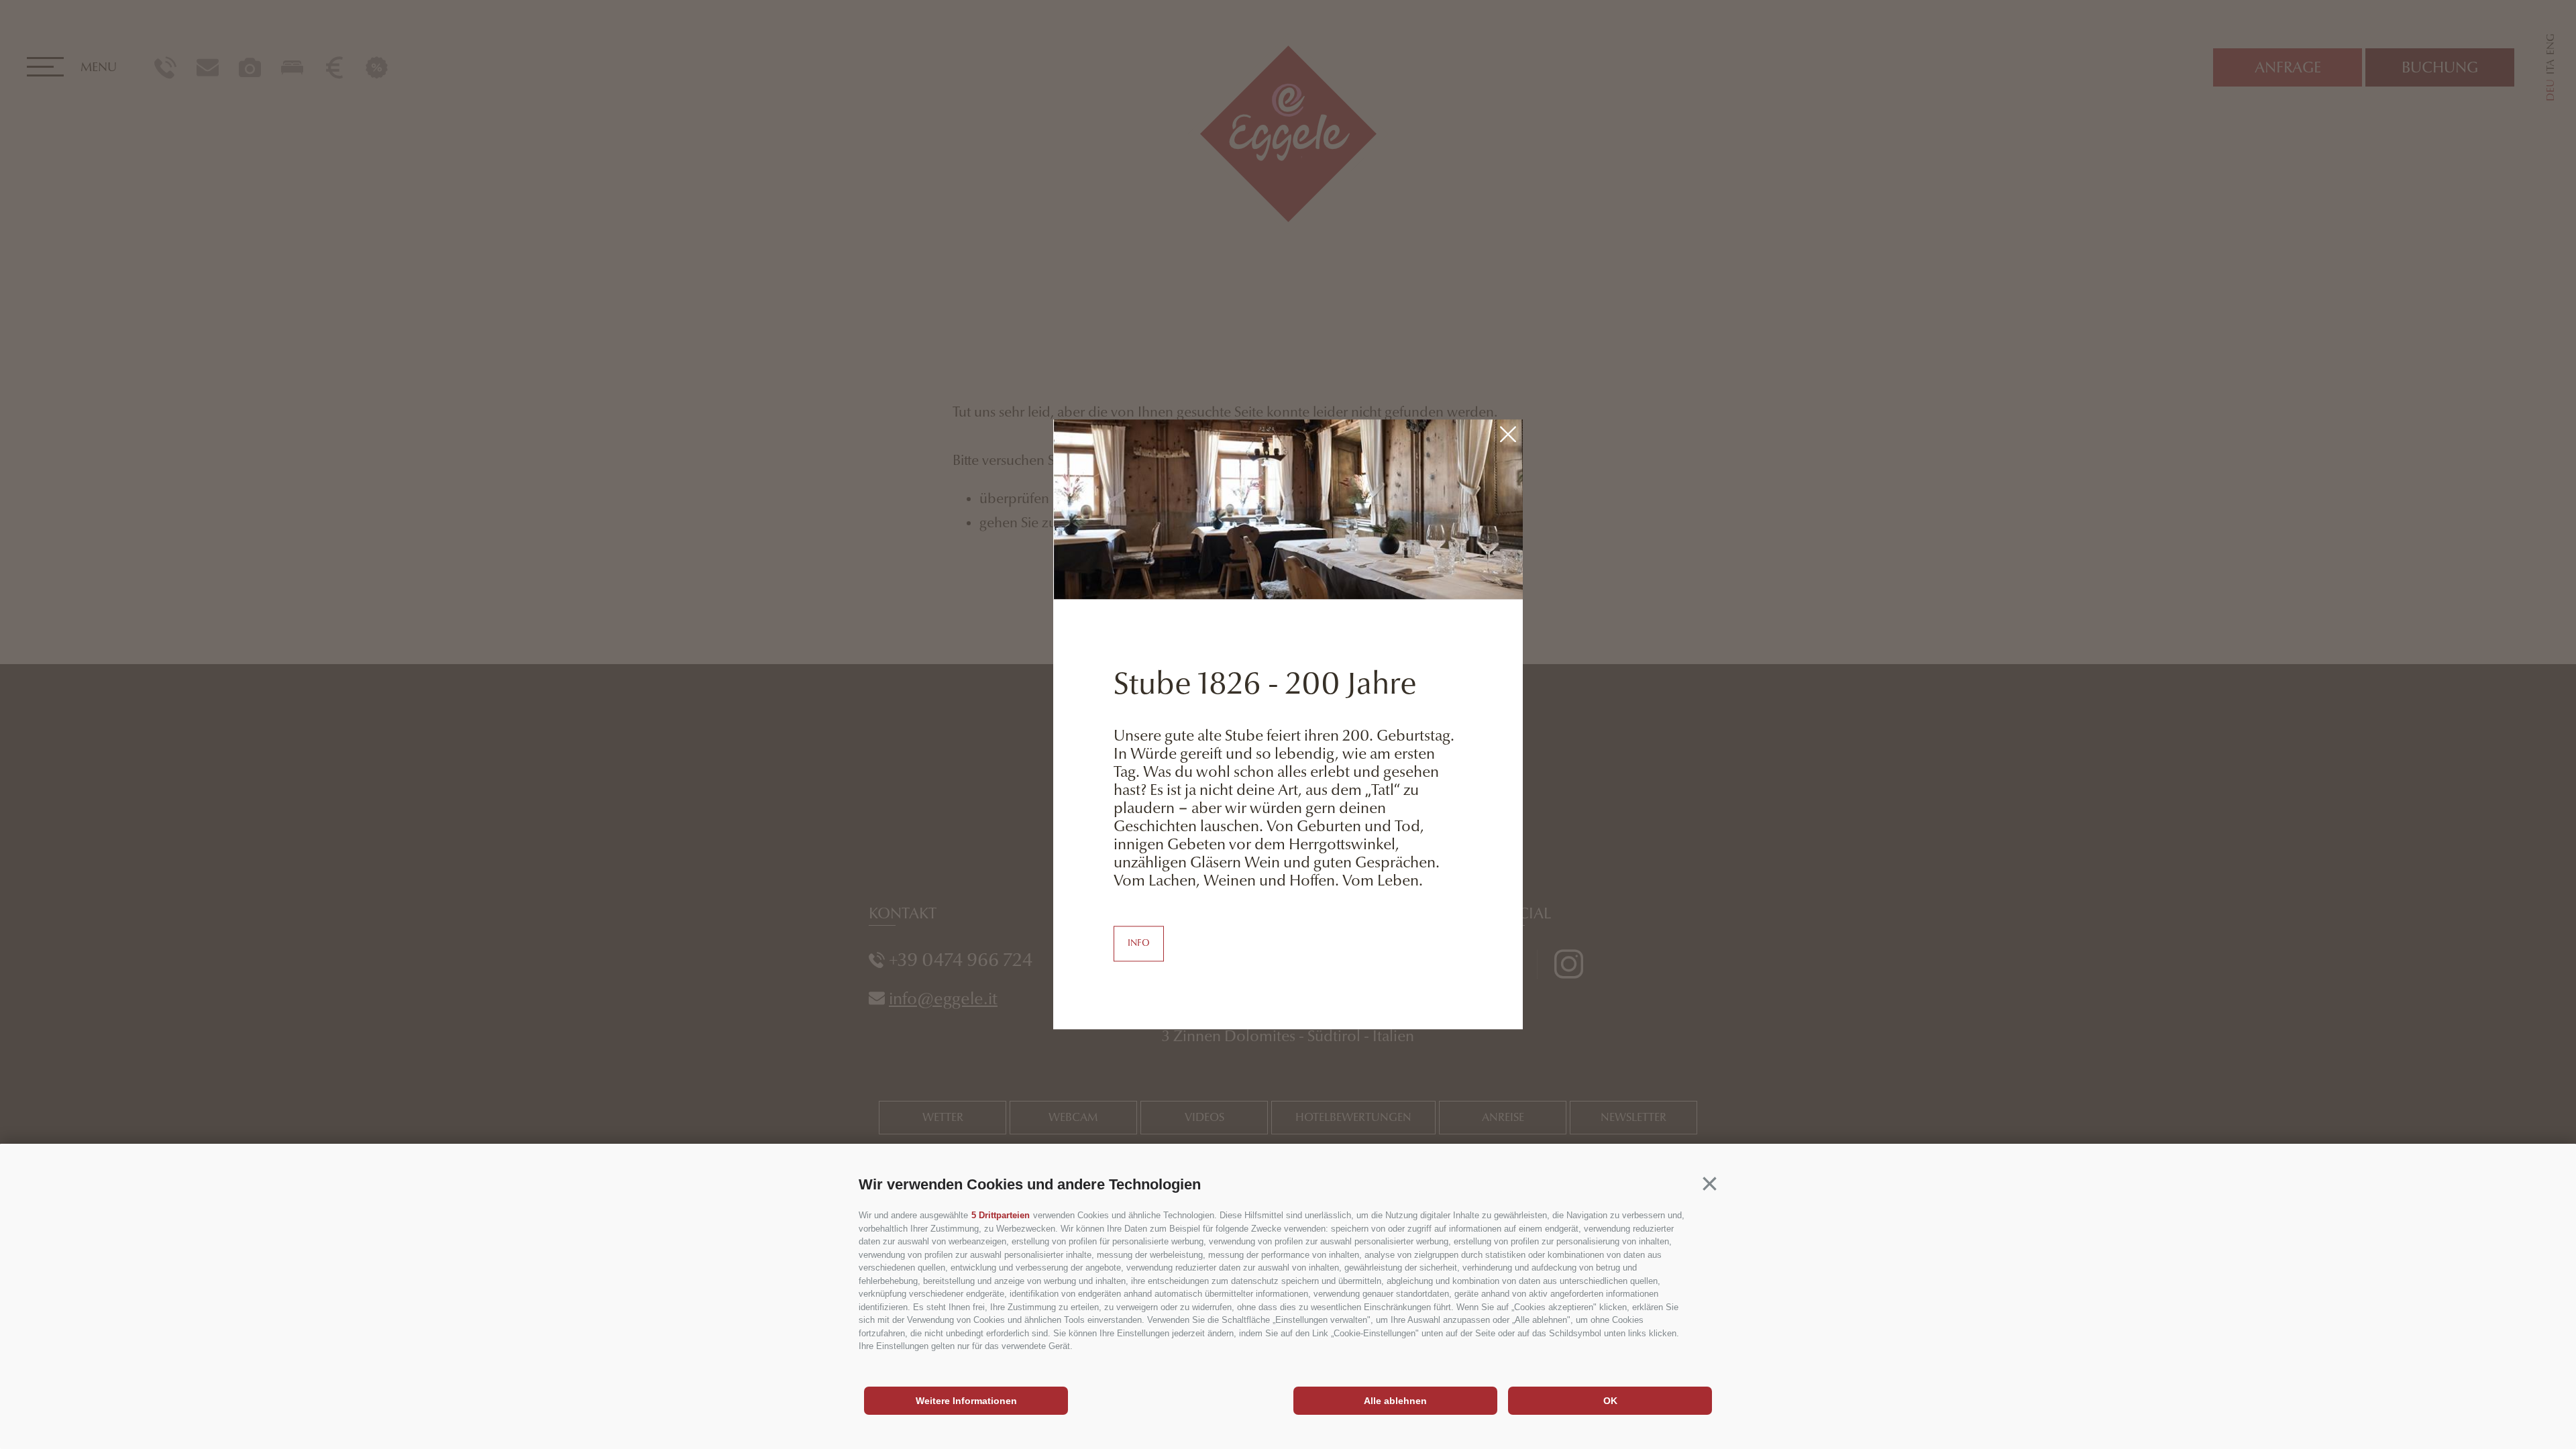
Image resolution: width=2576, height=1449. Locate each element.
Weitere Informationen (966, 1401)
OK (1610, 1401)
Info (1139, 944)
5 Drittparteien (1001, 1215)
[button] (1710, 1184)
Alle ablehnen (1395, 1401)
